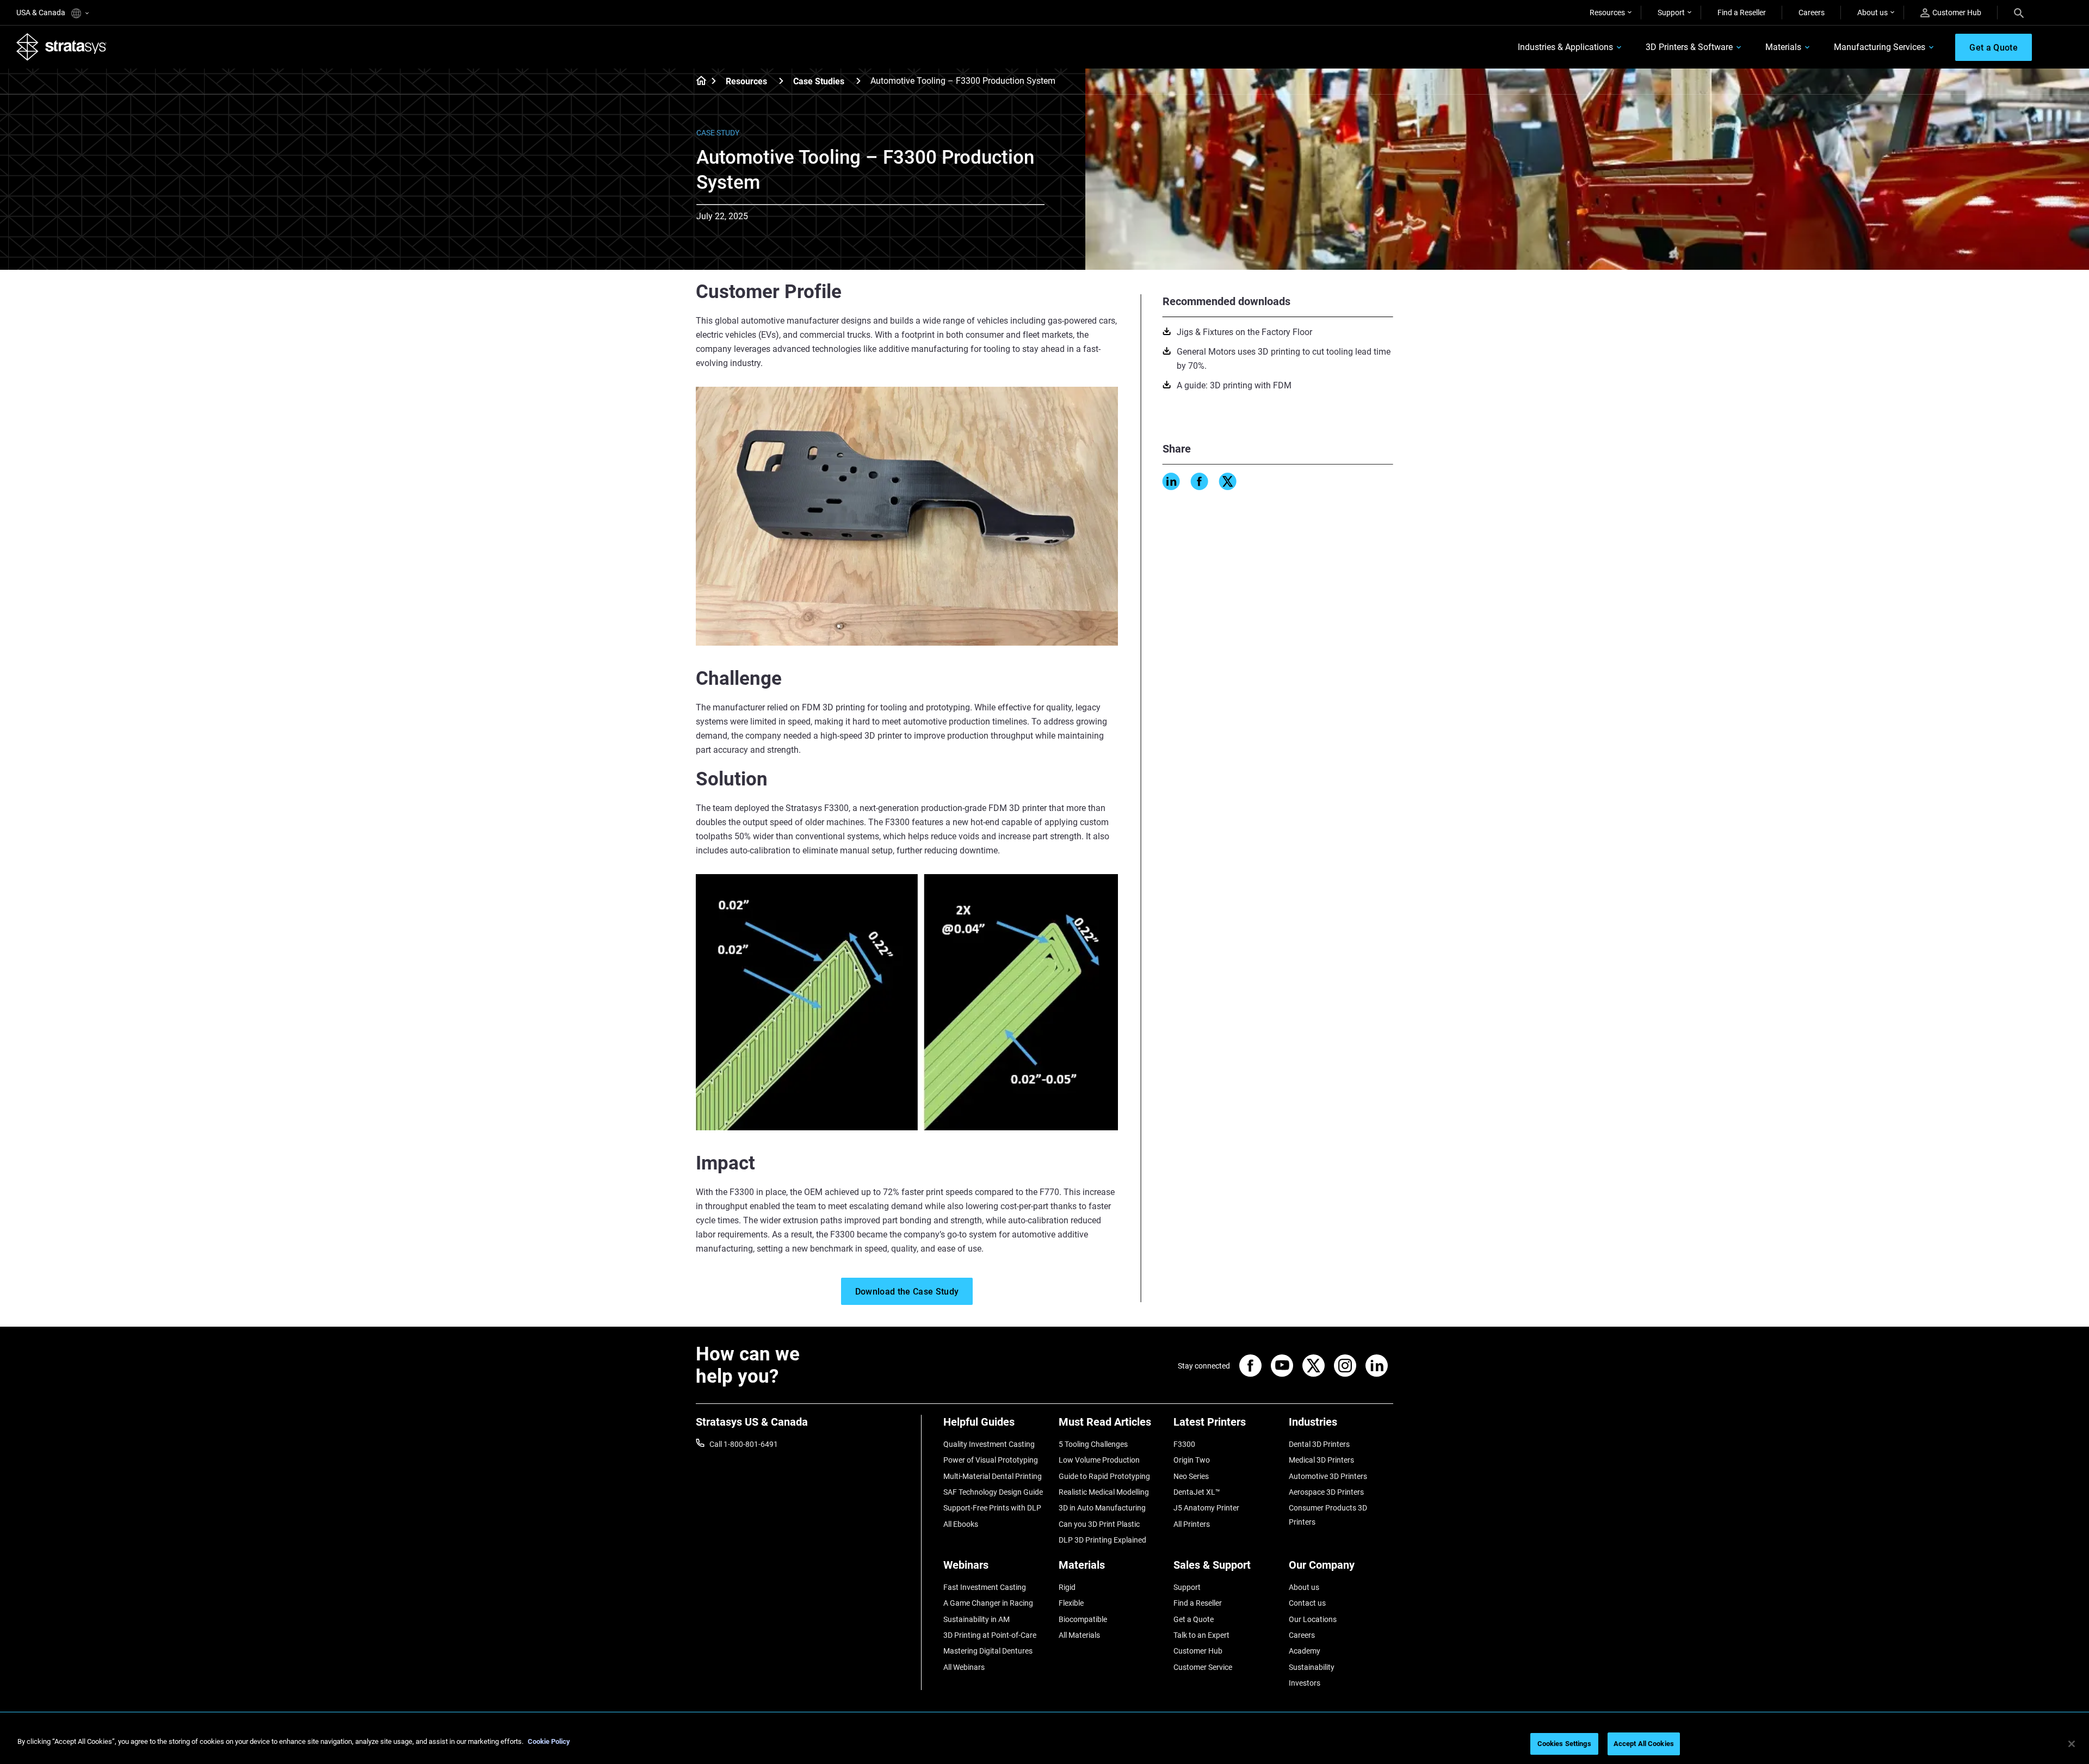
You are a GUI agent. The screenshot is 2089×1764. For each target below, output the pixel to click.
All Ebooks (961, 1524)
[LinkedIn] (1171, 481)
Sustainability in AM (976, 1619)
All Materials (1079, 1635)
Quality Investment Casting (989, 1444)
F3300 (1184, 1444)
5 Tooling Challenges (1093, 1444)
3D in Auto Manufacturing (1102, 1508)
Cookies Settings (1564, 1744)
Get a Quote (1194, 1619)
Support (1671, 13)
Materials (1783, 47)
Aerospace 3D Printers (1326, 1492)
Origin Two (1192, 1460)
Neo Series (1191, 1476)
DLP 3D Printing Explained (1102, 1540)
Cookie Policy (549, 1741)
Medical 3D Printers (1321, 1460)
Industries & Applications (1565, 47)
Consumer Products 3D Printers (1328, 1515)
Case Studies (819, 81)
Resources (1607, 13)
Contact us (1307, 1603)
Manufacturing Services (1880, 47)
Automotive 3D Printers (1328, 1476)
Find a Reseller (1742, 13)
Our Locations (1313, 1619)
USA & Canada (42, 13)
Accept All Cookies (1644, 1744)
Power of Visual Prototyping (991, 1460)
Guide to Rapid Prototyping (1104, 1476)
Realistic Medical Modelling (1104, 1492)
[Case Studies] (858, 81)
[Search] (2019, 13)
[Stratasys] (61, 47)
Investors (1305, 1683)
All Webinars (964, 1667)
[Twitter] (1228, 481)
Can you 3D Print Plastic (1099, 1524)
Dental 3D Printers (1319, 1444)
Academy (1305, 1651)
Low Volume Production (1099, 1460)
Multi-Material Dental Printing (993, 1476)
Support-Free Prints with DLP (992, 1508)
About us (1872, 13)
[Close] (2072, 1744)
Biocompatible (1083, 1619)
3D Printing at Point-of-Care (990, 1635)
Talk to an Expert (1201, 1635)
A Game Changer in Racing (988, 1603)
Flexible (1071, 1603)
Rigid (1067, 1587)
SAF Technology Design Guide (993, 1492)
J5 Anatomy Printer (1206, 1508)
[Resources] (781, 81)
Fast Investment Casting (985, 1587)
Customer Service (1203, 1667)
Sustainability (1312, 1667)
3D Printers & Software (1689, 47)
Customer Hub (1957, 13)
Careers (1812, 13)
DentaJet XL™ (1197, 1492)
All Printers (1192, 1524)
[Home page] (698, 82)
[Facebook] (1200, 481)
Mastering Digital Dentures (988, 1651)
